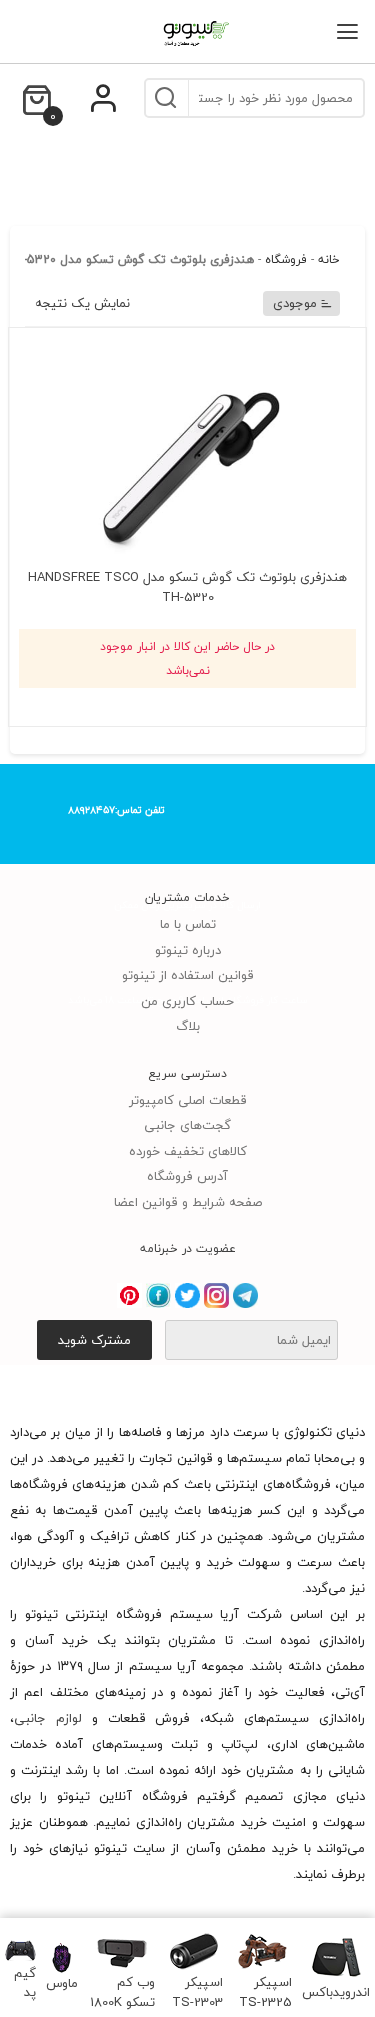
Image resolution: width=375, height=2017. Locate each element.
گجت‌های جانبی (187, 1125)
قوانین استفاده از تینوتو (188, 975)
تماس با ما (188, 924)
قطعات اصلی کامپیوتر (188, 1100)
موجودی (295, 303)
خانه (329, 259)
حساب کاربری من (187, 1001)
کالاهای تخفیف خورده (188, 1151)
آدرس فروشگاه (187, 1176)
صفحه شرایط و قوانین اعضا (188, 1202)
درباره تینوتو (188, 950)
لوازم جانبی (48, 1718)
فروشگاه (286, 259)
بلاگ (188, 1026)
